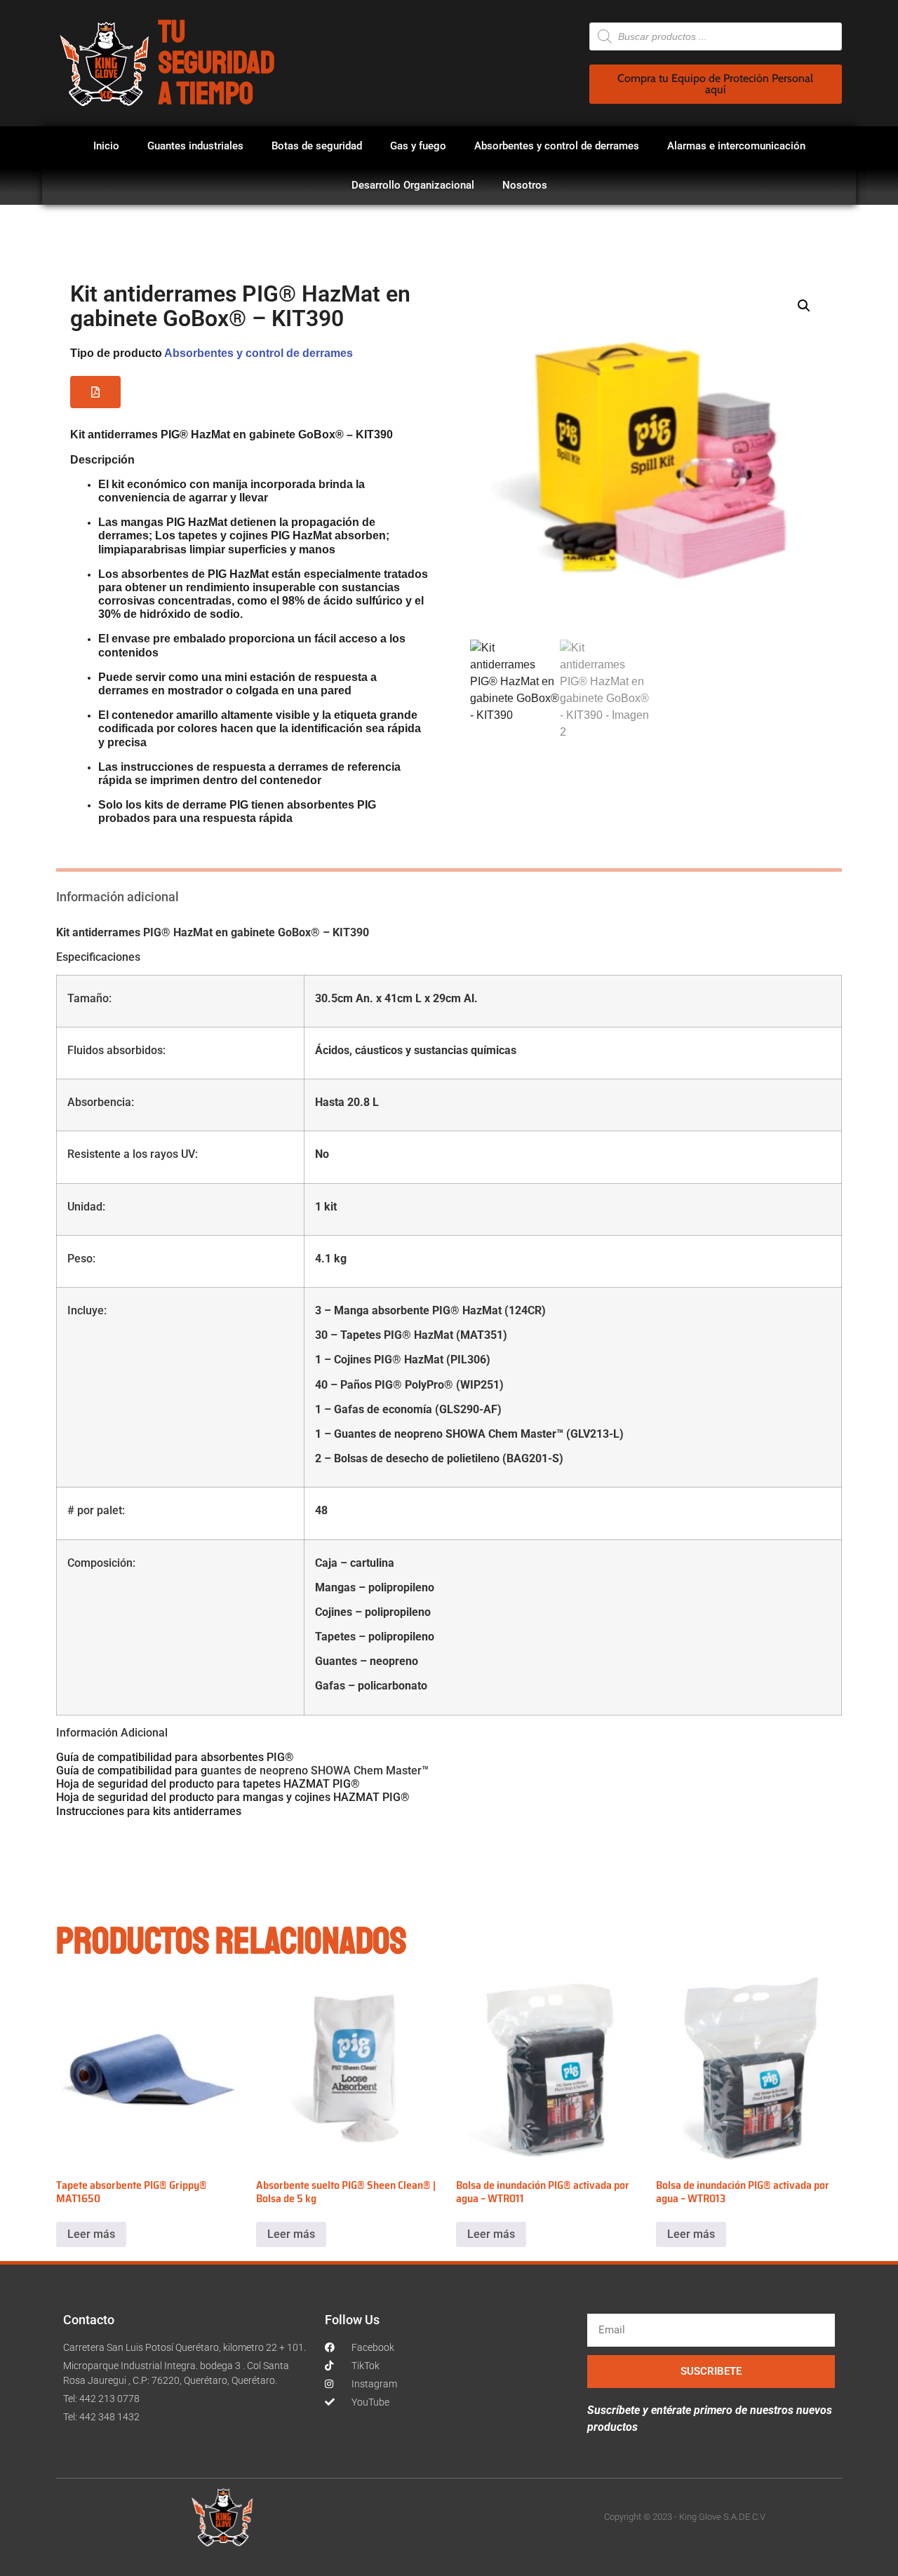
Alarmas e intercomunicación (736, 146)
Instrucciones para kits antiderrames (149, 1811)
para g (189, 1771)
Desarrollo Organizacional (413, 185)
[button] (95, 392)
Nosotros (525, 185)
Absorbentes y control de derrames (557, 146)
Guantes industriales (195, 146)
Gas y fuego (418, 146)
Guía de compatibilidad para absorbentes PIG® (175, 1757)
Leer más (91, 2234)
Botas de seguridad (317, 146)
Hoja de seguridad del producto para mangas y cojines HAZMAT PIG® (233, 1797)
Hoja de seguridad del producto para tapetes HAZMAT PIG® (208, 1784)
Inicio (106, 146)
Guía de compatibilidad (114, 1771)
